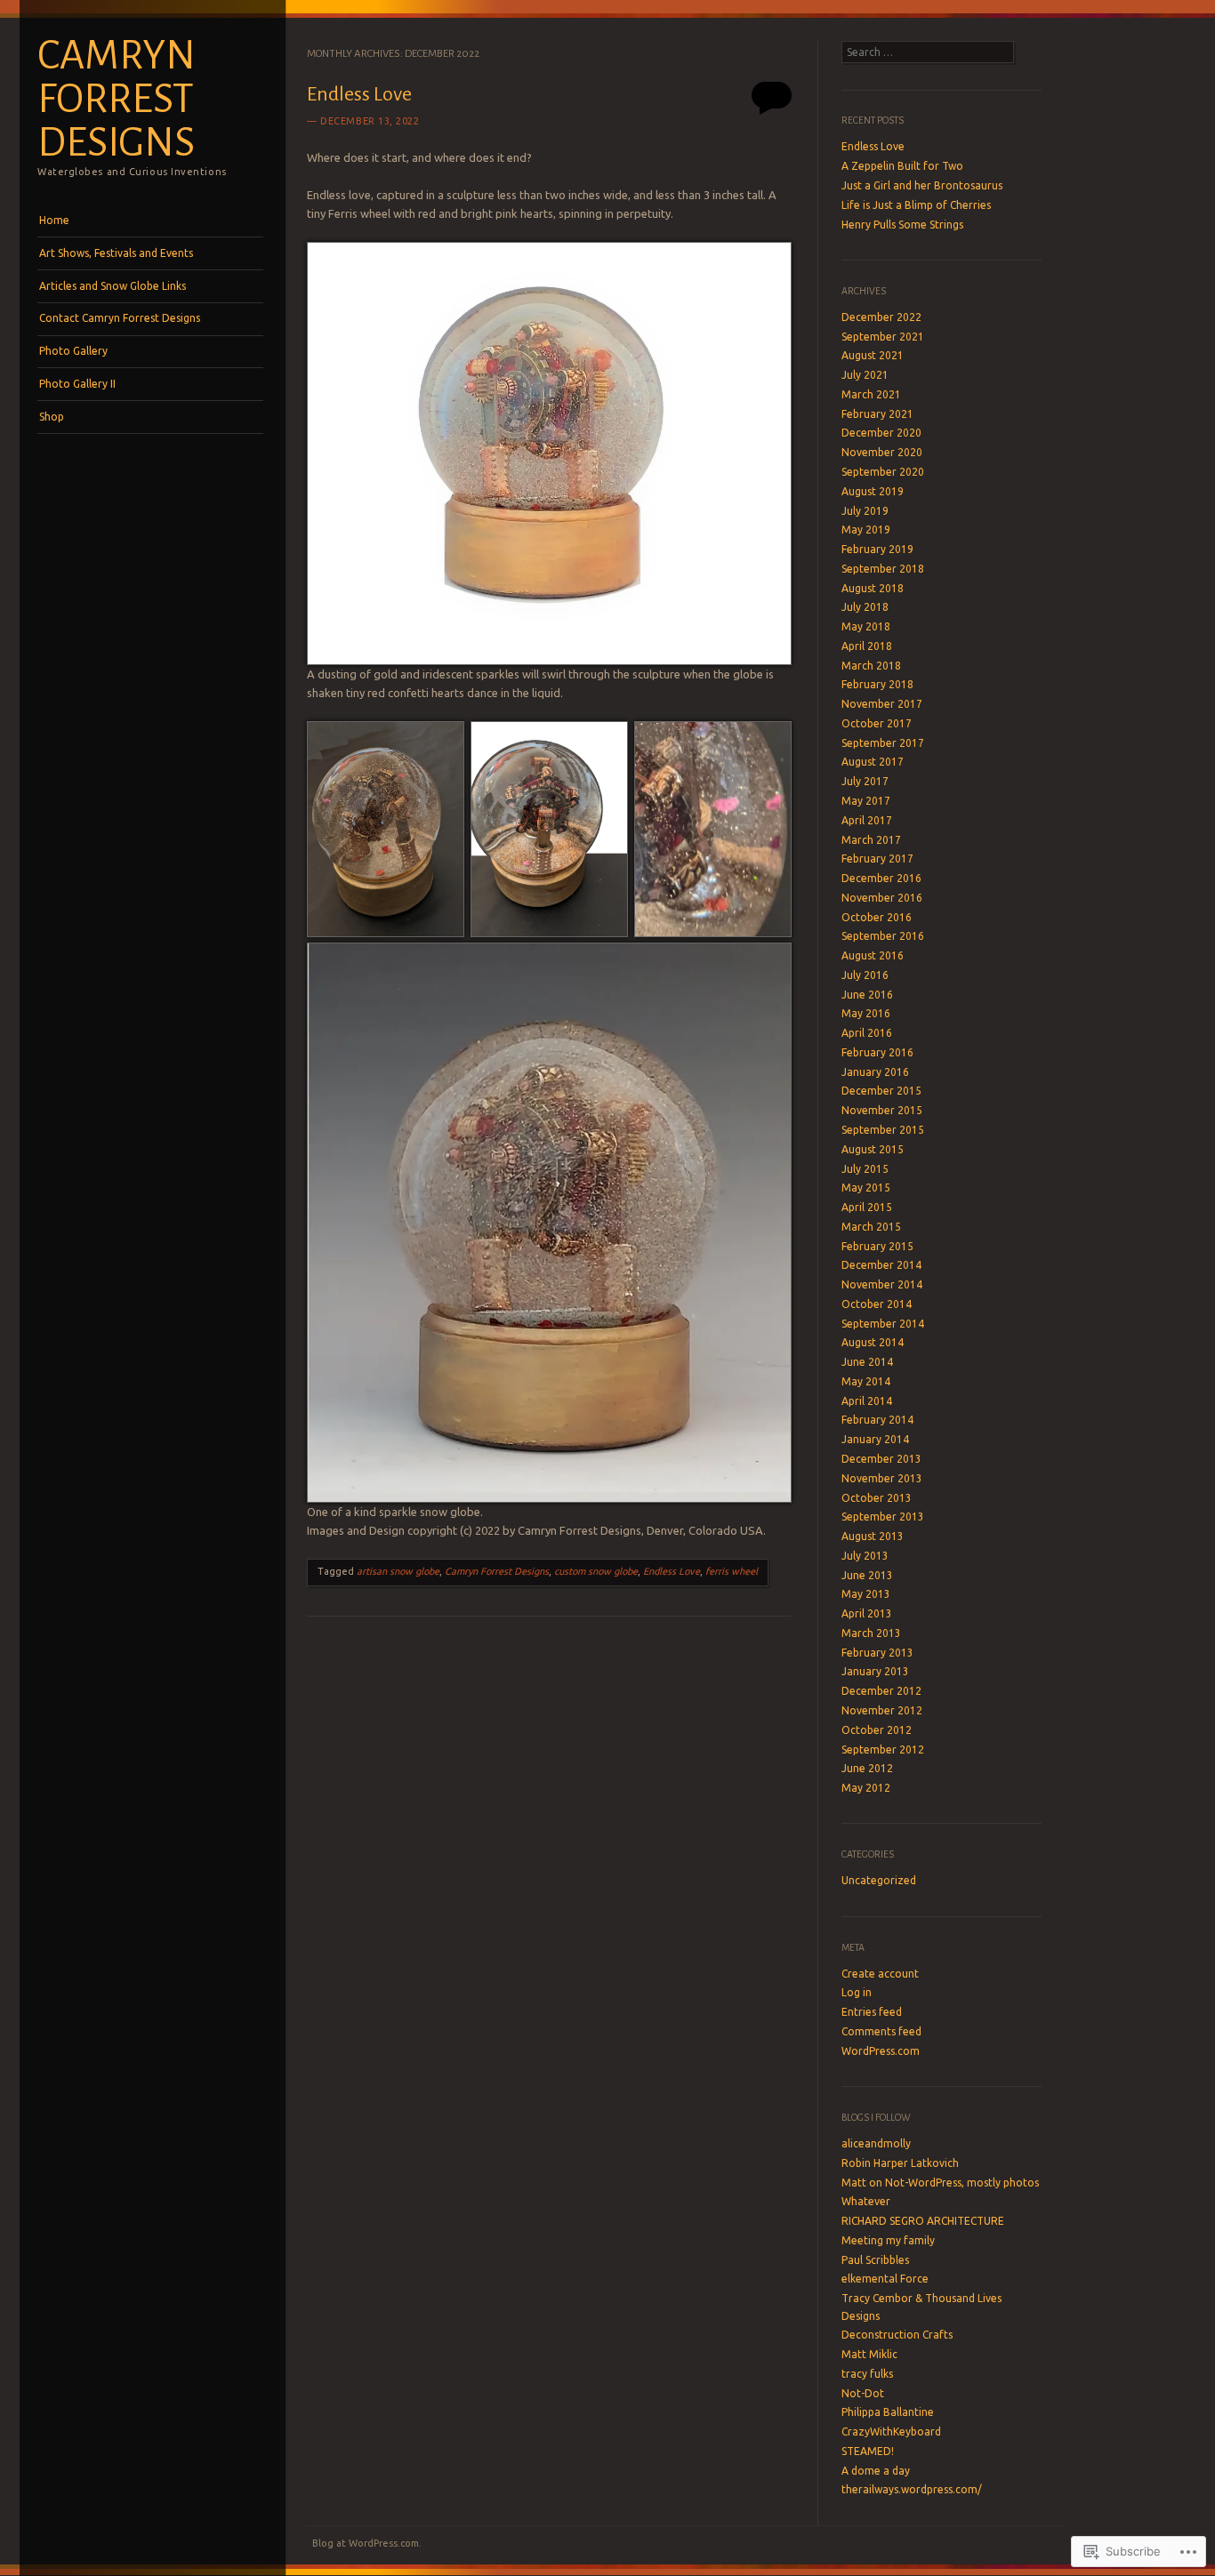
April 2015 (867, 1207)
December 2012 (881, 1691)
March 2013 (871, 1633)
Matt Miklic (869, 2354)
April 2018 (867, 646)
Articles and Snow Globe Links (113, 286)
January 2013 (875, 1671)
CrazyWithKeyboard (891, 2432)
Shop (52, 417)
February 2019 (877, 549)
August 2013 (873, 1536)
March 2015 (871, 1227)
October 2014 (877, 1304)
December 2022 (881, 317)
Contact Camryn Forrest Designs (120, 318)
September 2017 (883, 743)
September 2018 (883, 569)
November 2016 (882, 898)
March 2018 (871, 666)
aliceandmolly (876, 2143)
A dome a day (876, 2471)
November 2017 (882, 704)
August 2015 (873, 1149)
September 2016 (883, 936)
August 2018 (873, 588)
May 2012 (866, 1788)
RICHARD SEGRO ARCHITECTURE (923, 2221)
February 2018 (877, 684)
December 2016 (881, 878)
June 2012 (867, 1768)
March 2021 (871, 394)
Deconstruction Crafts (897, 2335)
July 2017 (865, 781)
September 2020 (883, 472)
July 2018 (865, 607)
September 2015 (883, 1130)
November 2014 (882, 1284)
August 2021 (873, 355)
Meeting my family (888, 2240)
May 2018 (866, 626)
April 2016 (867, 1033)
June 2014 (867, 1362)
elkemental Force (885, 2279)
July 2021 (865, 375)
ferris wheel (732, 1571)
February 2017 (877, 859)
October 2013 (877, 1498)
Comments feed (881, 2031)
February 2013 (877, 1653)
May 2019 (866, 530)
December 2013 (881, 1459)
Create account (880, 1974)
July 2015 (865, 1169)
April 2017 (867, 820)
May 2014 (866, 1381)
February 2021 (877, 414)
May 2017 (866, 801)
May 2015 (866, 1188)
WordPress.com (881, 2051)
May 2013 (866, 1594)
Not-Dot (863, 2393)
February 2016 (877, 1052)
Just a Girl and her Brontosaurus (922, 185)
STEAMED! (868, 2451)
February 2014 (877, 1420)
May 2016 (866, 1013)
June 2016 (867, 995)
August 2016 (873, 955)
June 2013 (867, 1575)
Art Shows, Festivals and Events (116, 253)
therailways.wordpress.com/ (912, 2489)
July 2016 (865, 975)
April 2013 (867, 1613)
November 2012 (882, 1710)
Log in (857, 1992)
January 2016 (875, 1072)
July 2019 (865, 511)
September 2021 (883, 337)
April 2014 (867, 1401)
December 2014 (881, 1265)
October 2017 (877, 723)
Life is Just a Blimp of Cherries (916, 205)
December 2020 (881, 433)
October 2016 (877, 917)
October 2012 (877, 1730)
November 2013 (882, 1478)
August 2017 (873, 762)
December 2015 (881, 1091)
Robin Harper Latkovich (900, 2163)
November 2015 (882, 1110)
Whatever (866, 2201)
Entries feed (872, 2012)
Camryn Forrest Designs (117, 99)
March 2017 (871, 840)
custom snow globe (596, 1571)
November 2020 (882, 452)
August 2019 (873, 491)
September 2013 (883, 1517)
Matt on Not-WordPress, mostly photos (940, 2183)
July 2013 (865, 1556)
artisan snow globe (398, 1571)
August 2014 (873, 1342)
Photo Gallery (73, 351)
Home (54, 220)
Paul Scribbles (875, 2260)
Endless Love (359, 94)
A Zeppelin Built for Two (902, 166)
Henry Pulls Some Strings (902, 225)
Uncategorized (879, 1880)
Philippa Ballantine (888, 2412)
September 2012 (883, 1749)
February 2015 (877, 1246)
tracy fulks (867, 2374)
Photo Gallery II (77, 384)
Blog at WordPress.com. (367, 2543)
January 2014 (875, 1439)
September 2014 (883, 1324)
